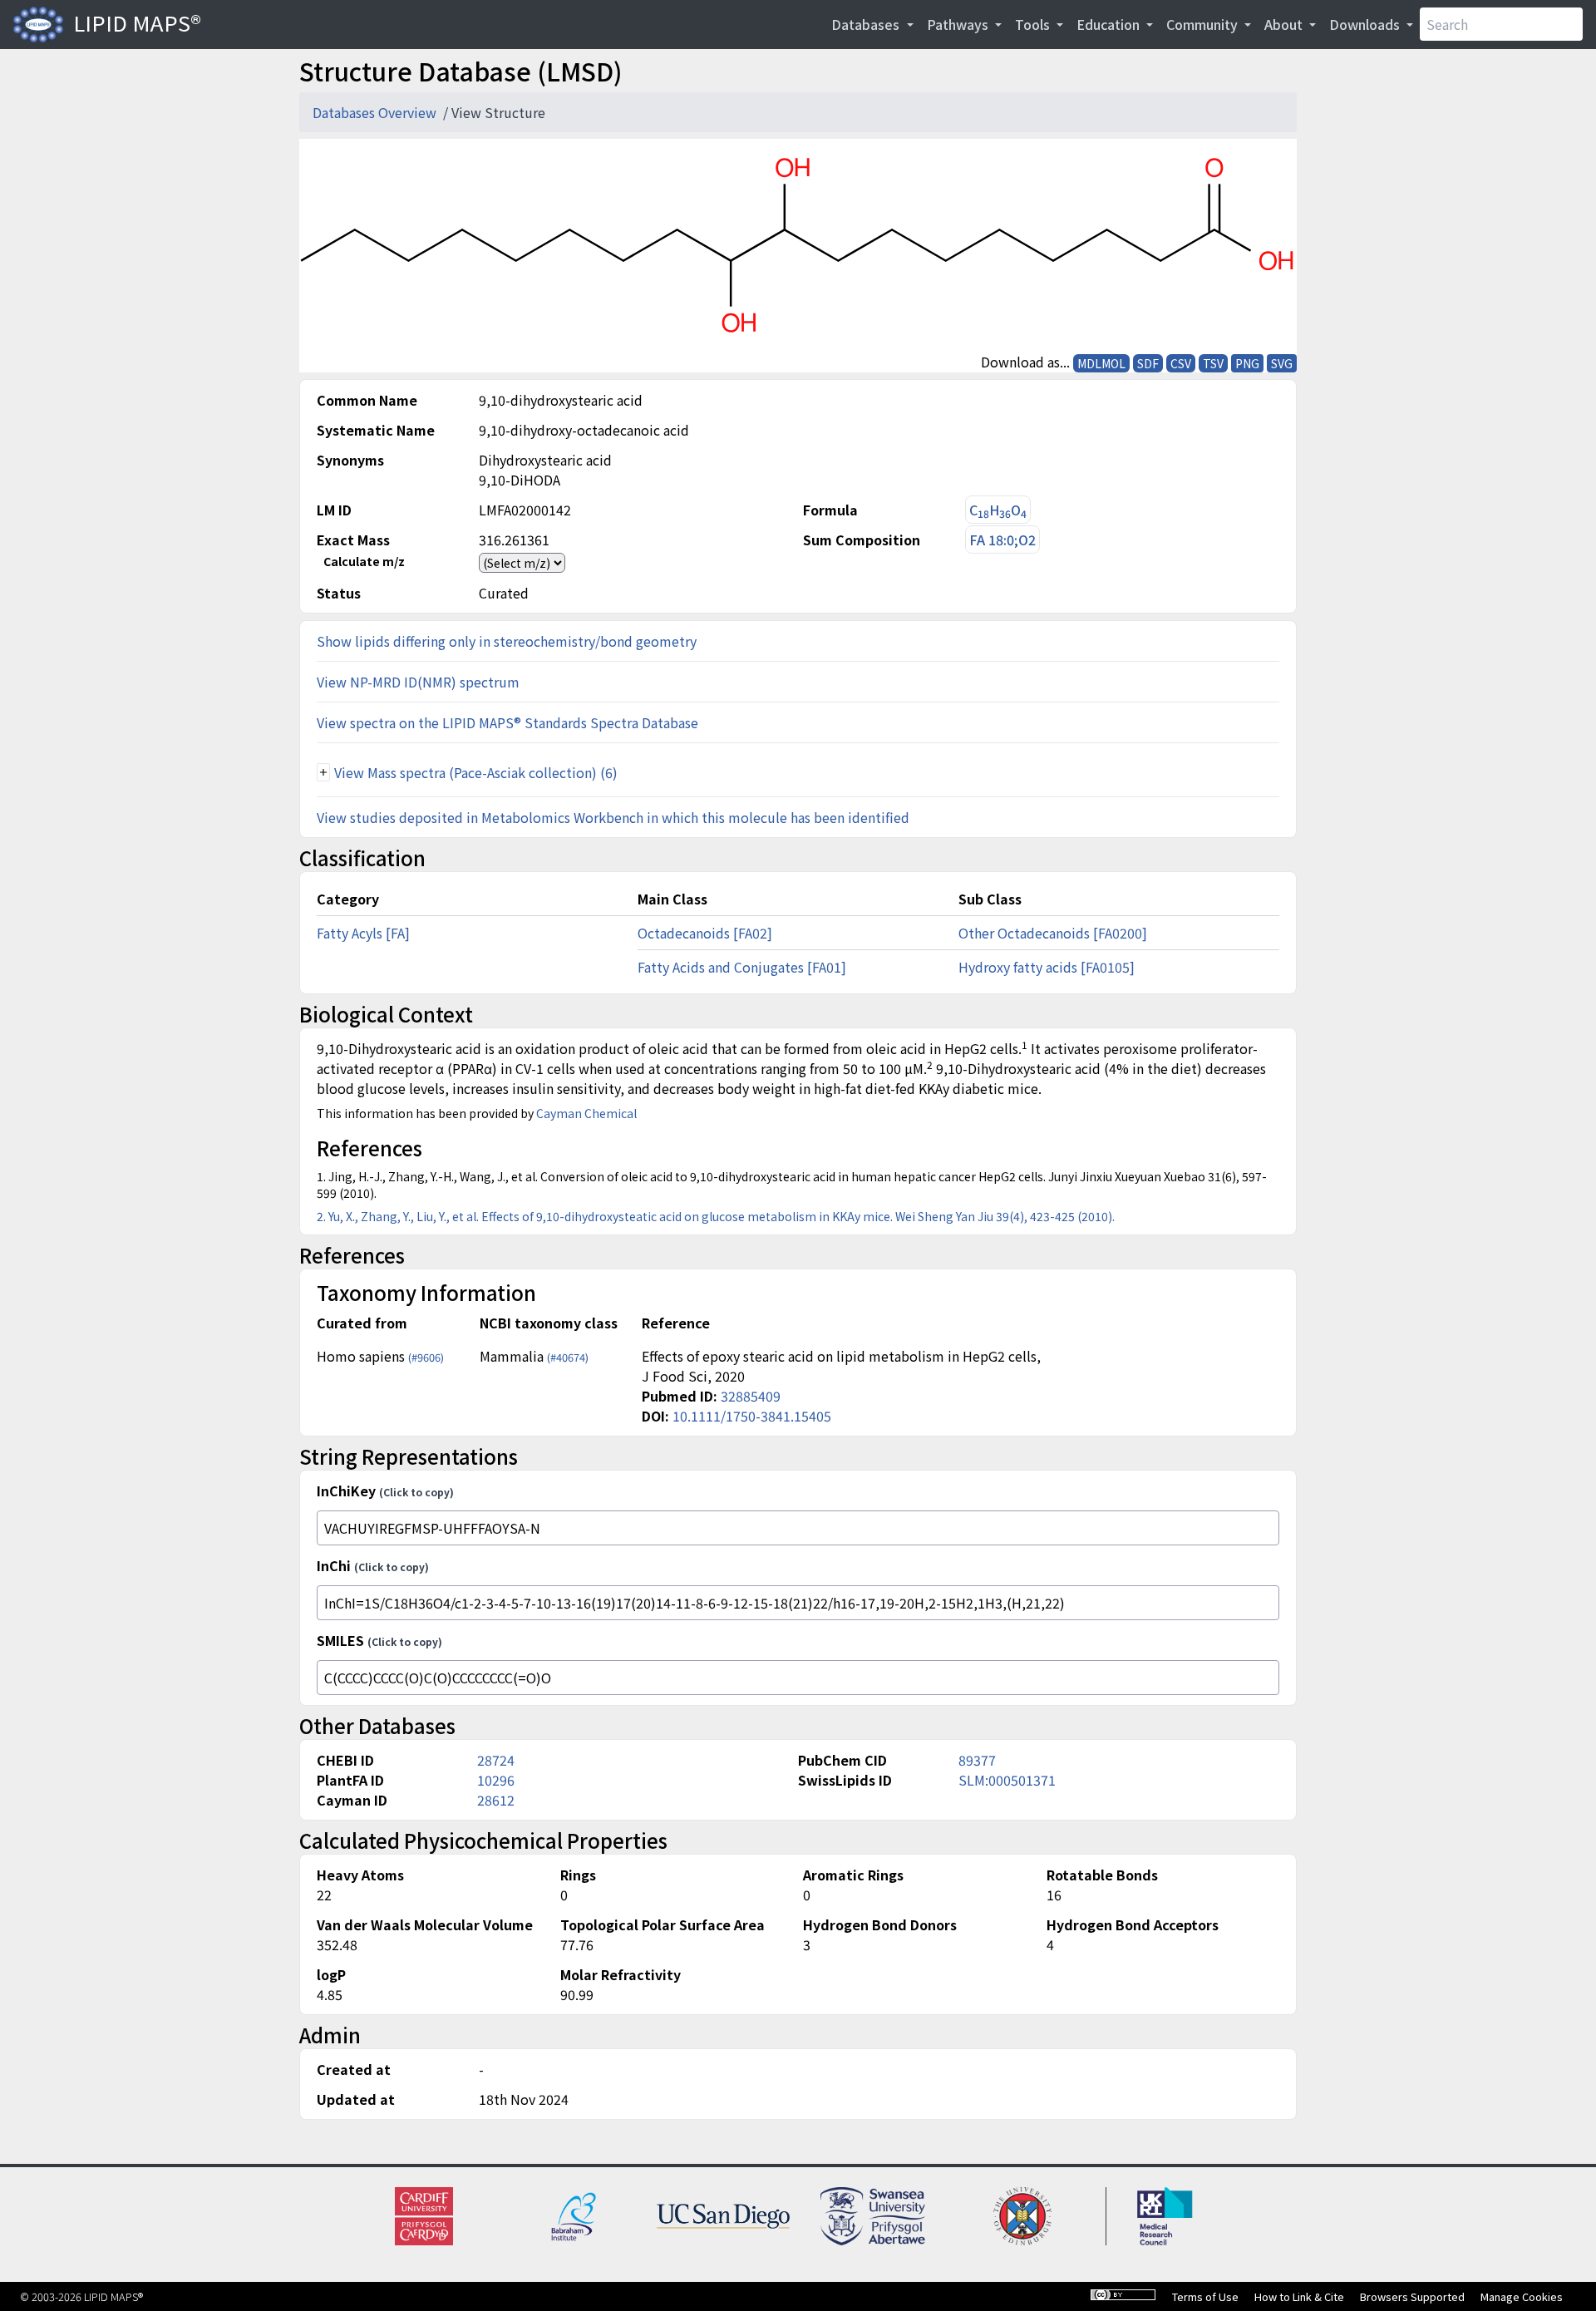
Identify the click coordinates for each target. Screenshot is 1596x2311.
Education (1110, 24)
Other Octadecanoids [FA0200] (1053, 933)
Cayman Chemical (586, 1113)
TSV (1213, 363)
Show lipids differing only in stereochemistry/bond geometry (507, 641)
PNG (1247, 363)
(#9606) (426, 1357)
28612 (496, 1800)
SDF (1148, 363)
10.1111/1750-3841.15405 (752, 1416)
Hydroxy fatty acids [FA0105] (1047, 967)
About (1285, 24)
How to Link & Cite (1299, 2296)
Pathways (959, 24)
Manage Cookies (1522, 2296)
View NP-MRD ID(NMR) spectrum (418, 682)
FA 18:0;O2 (1002, 540)
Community (1204, 24)
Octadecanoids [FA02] (705, 933)
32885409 (751, 1396)
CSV (1181, 363)
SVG (1282, 363)
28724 (496, 1760)
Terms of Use (1205, 2296)
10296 (496, 1780)
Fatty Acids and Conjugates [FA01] (742, 967)
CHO (998, 510)
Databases (867, 24)
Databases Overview (376, 112)
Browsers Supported (1412, 2296)
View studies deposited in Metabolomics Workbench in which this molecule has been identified (613, 817)
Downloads (1366, 24)
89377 (977, 1760)
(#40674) (568, 1357)
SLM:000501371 (1007, 1780)
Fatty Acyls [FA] (363, 933)
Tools (1034, 24)
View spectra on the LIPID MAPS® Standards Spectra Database (507, 722)
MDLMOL (1101, 363)
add (323, 772)
